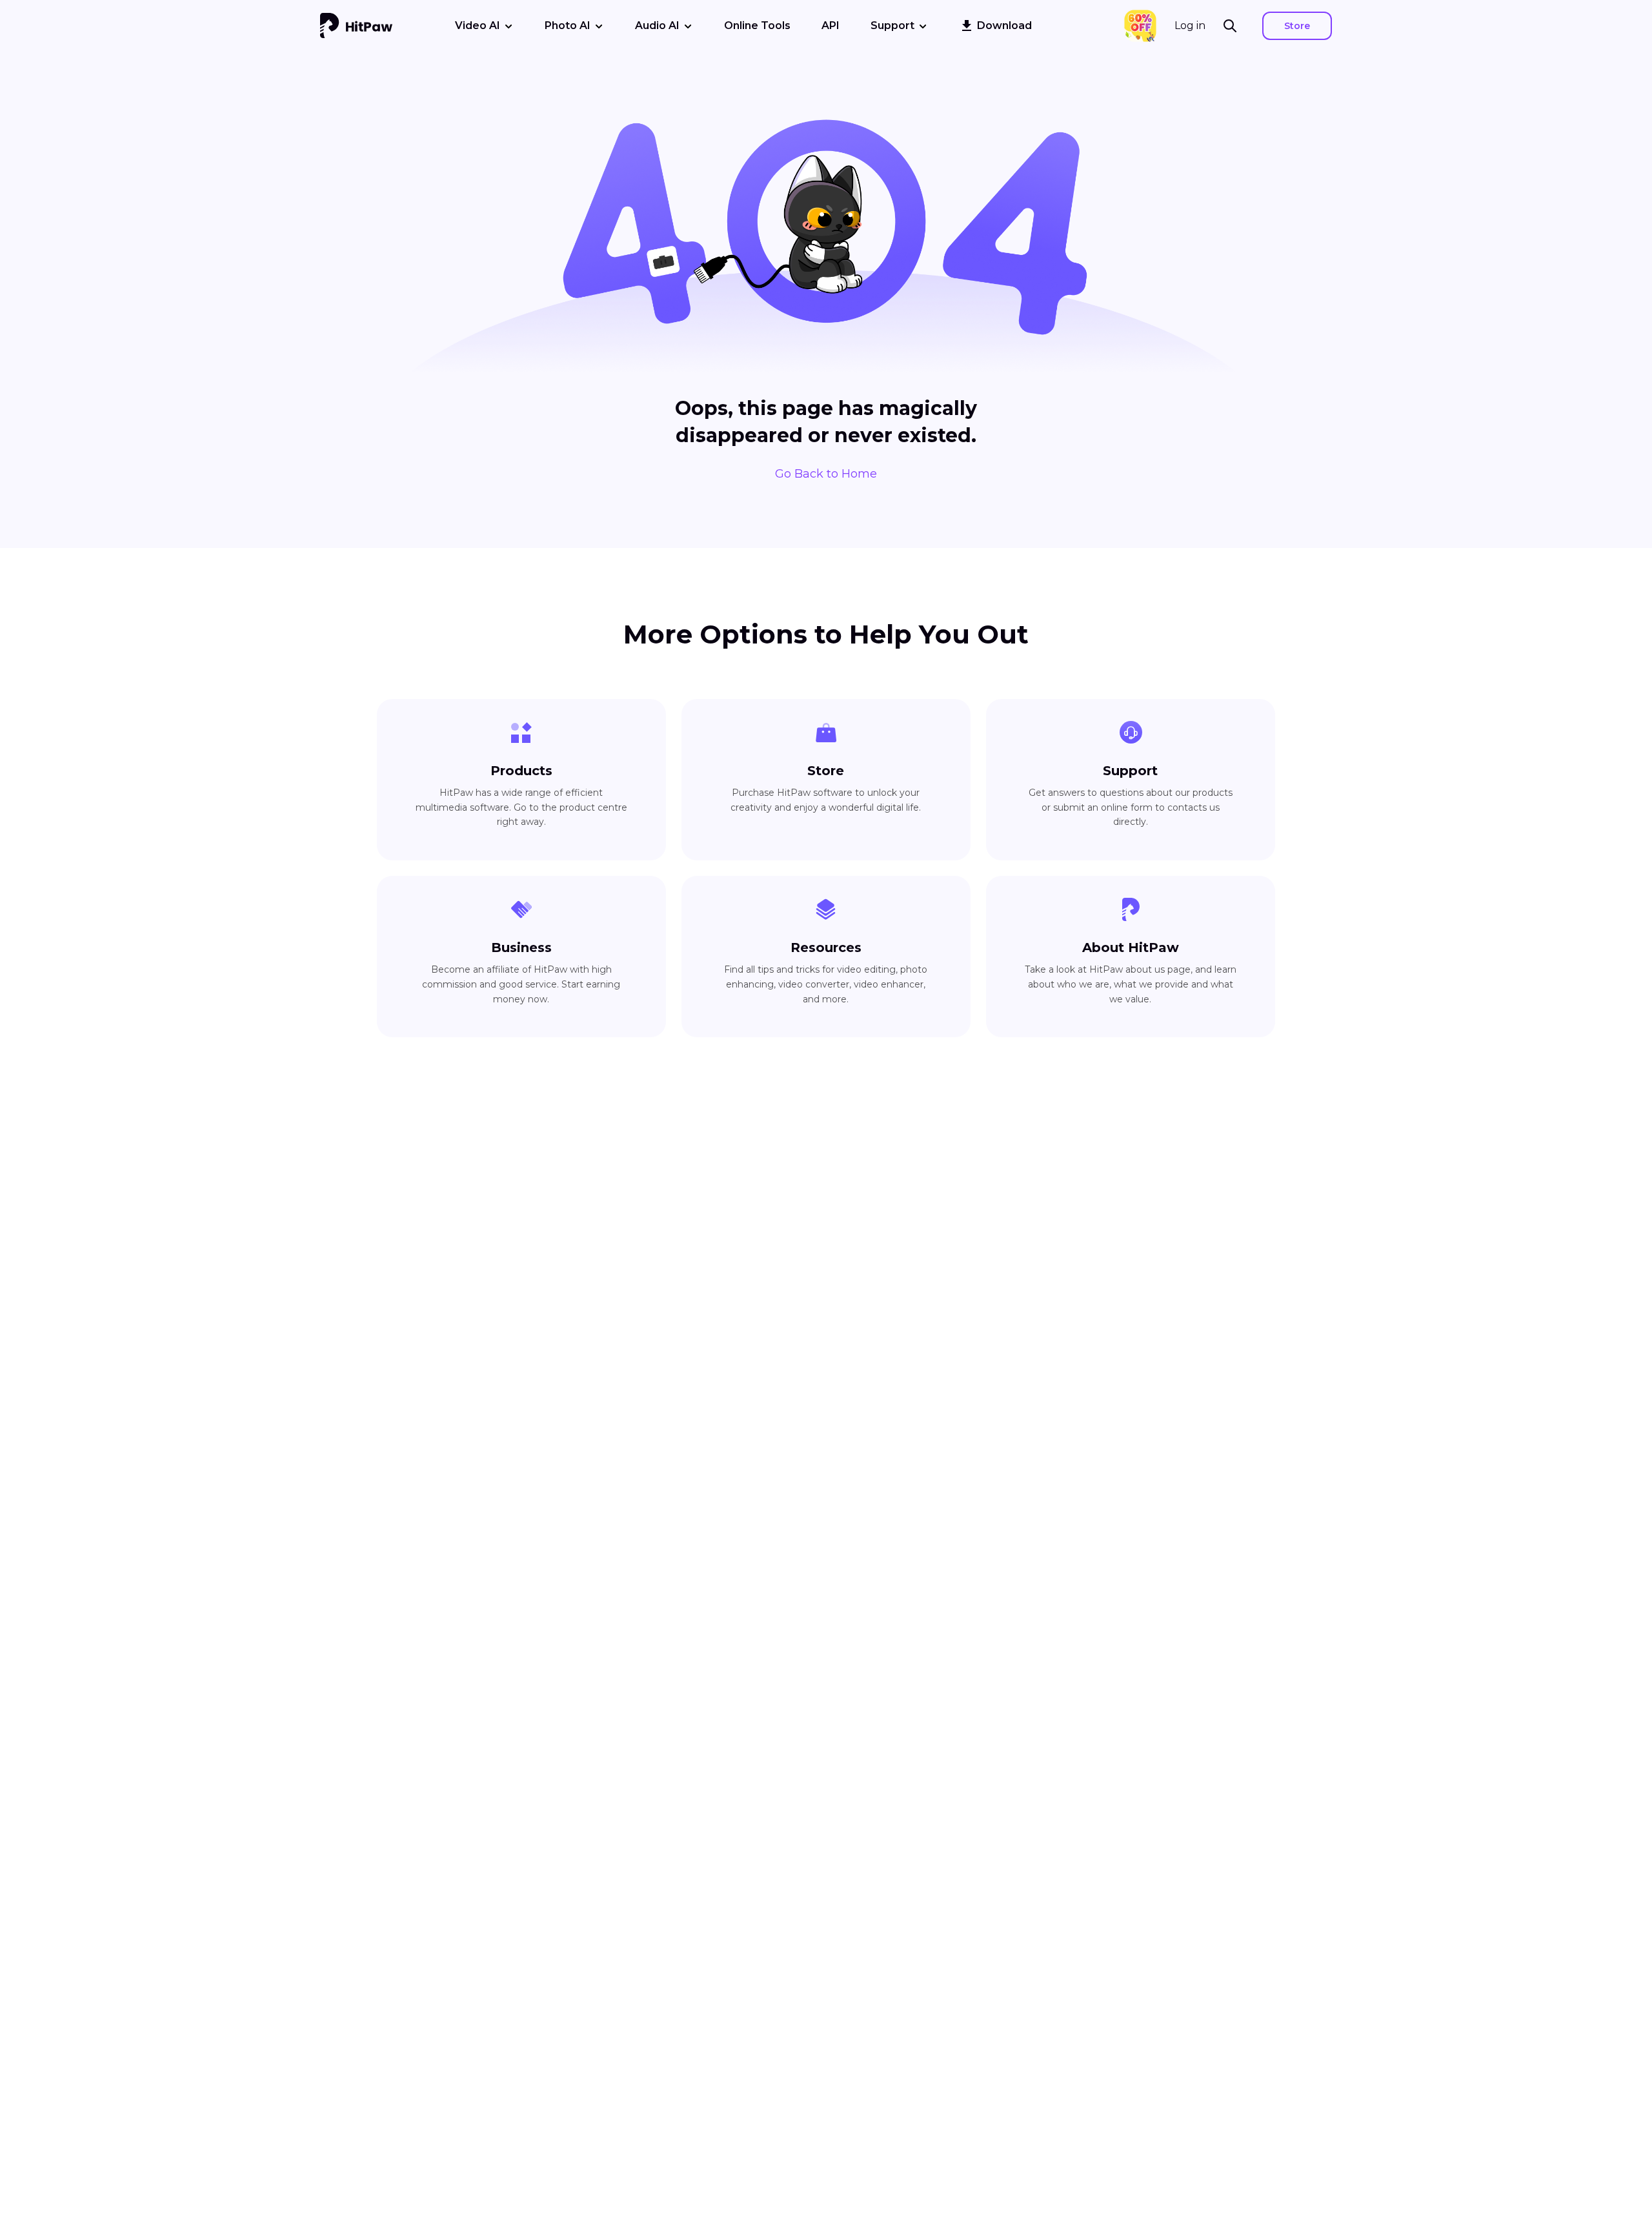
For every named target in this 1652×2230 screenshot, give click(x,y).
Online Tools (757, 25)
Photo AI (568, 25)
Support (892, 25)
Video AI (478, 25)
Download (1004, 25)
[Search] (1234, 26)
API (831, 25)
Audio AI (657, 25)
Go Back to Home (826, 474)
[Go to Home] (356, 26)
